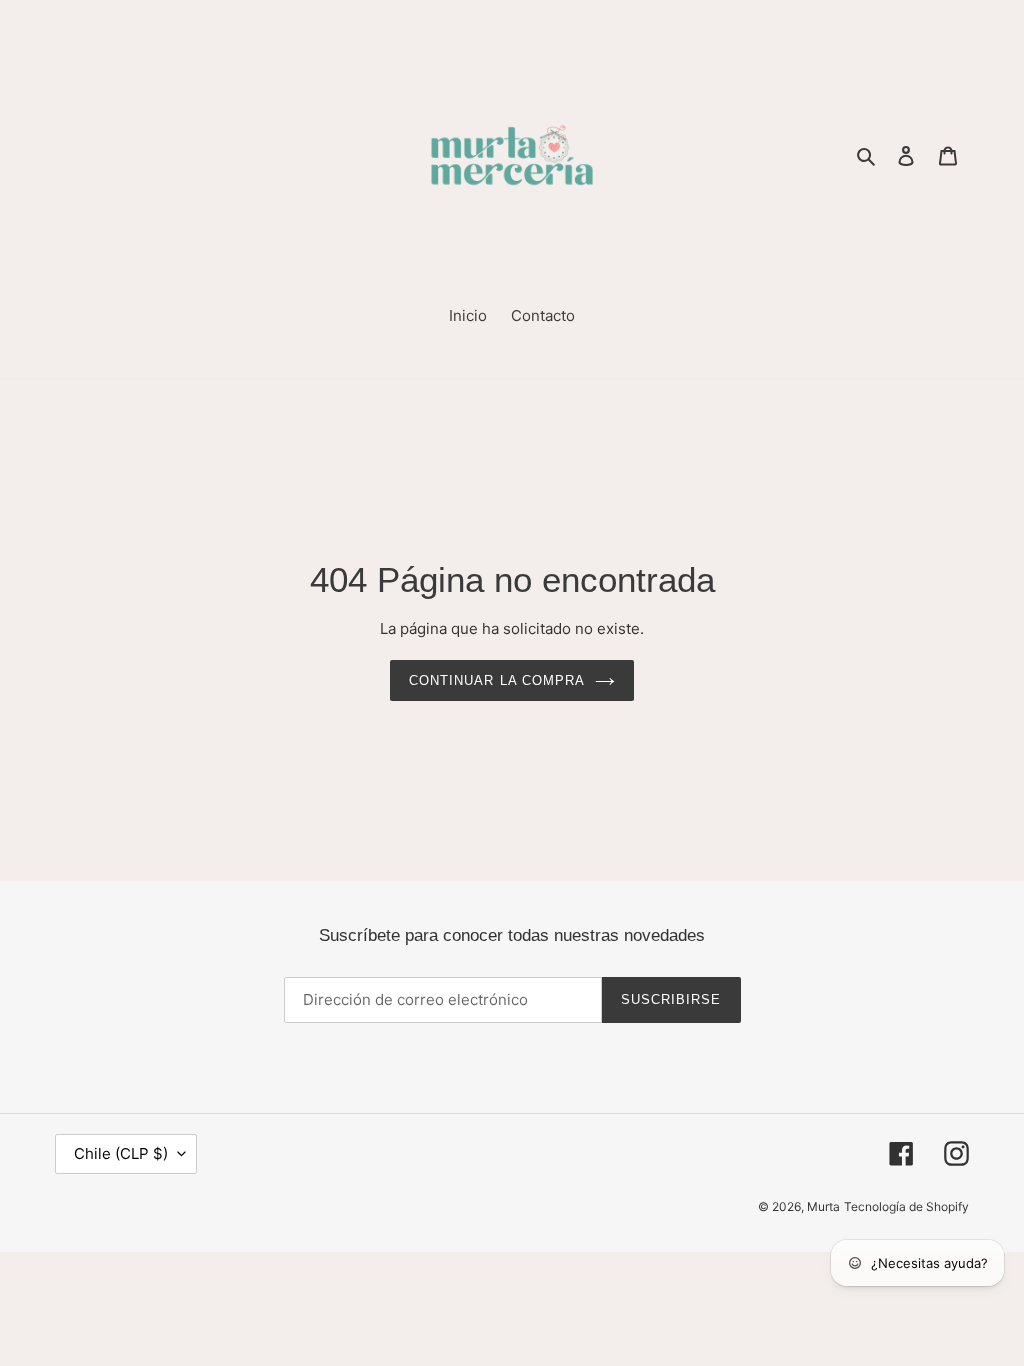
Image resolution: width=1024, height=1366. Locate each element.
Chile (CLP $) (121, 1153)
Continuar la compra (497, 680)
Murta (823, 1206)
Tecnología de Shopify (906, 1206)
